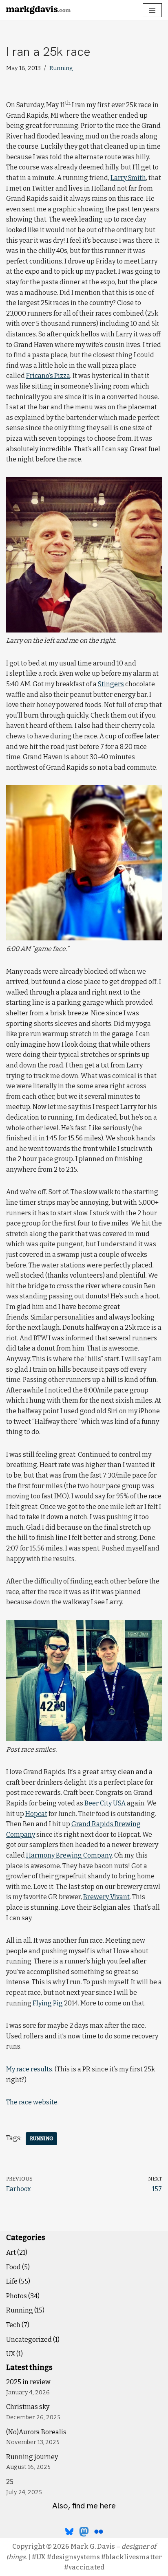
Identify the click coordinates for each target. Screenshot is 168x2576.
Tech (13, 2325)
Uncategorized (29, 2340)
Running (61, 68)
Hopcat (36, 1814)
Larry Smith (128, 178)
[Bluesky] (69, 2532)
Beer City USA (105, 1803)
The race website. (32, 2102)
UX (11, 2354)
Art (11, 2252)
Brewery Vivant (106, 1897)
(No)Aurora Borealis (36, 2432)
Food (13, 2267)
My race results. (30, 2069)
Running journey (32, 2457)
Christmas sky (28, 2407)
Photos (17, 2296)
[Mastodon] (84, 2532)
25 (10, 2482)
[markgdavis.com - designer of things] (38, 10)
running (41, 2139)
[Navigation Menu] (152, 10)
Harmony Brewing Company (69, 1855)
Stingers (111, 684)
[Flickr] (99, 2532)
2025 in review (28, 2382)
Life (12, 2281)
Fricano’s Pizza (48, 376)
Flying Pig (48, 2003)
